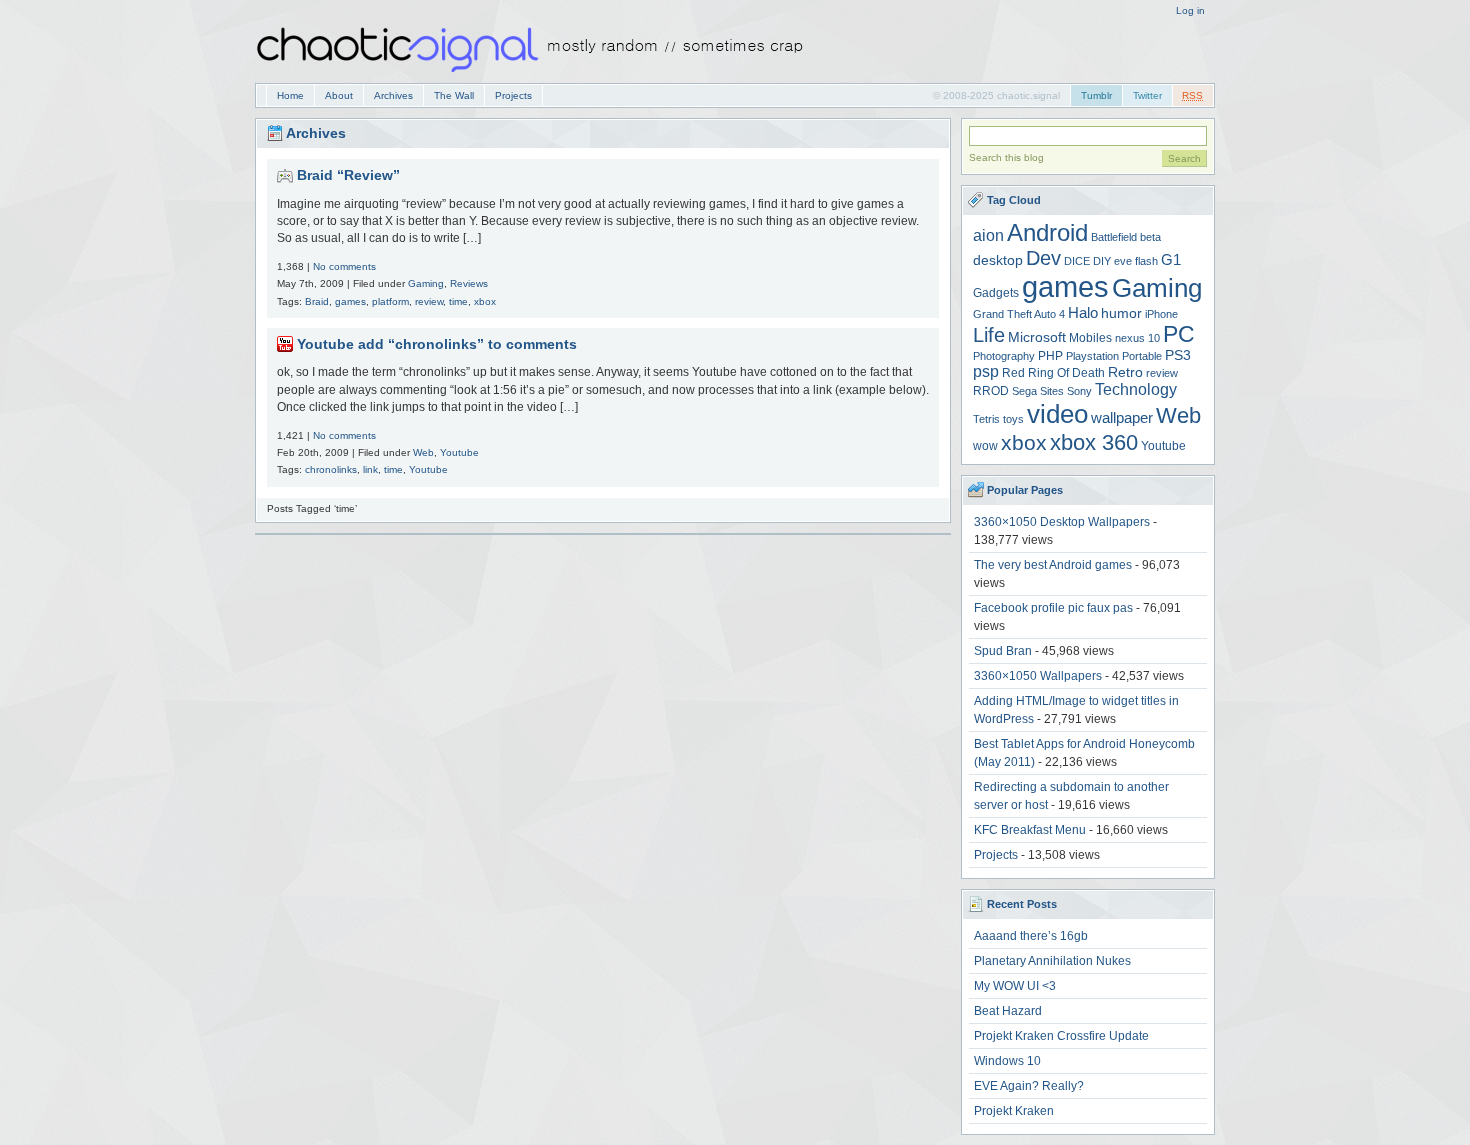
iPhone (1161, 314)
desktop (998, 260)
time (458, 301)
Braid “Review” (348, 175)
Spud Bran (1003, 651)
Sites (1052, 391)
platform (390, 301)
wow (985, 446)
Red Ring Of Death (1053, 373)
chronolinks (331, 469)
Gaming (426, 283)
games (350, 301)
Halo (1083, 312)
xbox (485, 301)
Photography (1004, 356)
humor (1121, 313)
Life (989, 335)
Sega (1024, 391)
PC (1179, 334)
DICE (1077, 261)
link (370, 469)
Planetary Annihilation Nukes (1052, 961)
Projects (513, 95)
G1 (1171, 259)
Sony (1079, 391)
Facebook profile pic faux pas (1053, 608)
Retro (1125, 372)
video (1057, 414)
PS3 (1178, 355)
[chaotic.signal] (536, 76)
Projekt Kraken (1014, 1111)
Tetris (986, 419)
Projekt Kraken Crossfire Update (1061, 1036)
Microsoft (1037, 337)
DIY (1102, 261)
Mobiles (1090, 338)
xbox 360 (1094, 442)
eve (1123, 261)
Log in (1190, 10)
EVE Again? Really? (1029, 1086)
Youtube (459, 452)
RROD (991, 391)
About (339, 95)
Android (1047, 232)
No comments (344, 266)
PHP (1050, 356)
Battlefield (1114, 237)
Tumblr (1096, 95)
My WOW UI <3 (1015, 986)
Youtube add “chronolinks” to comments (437, 344)
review (429, 301)
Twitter (1147, 95)
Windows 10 (1007, 1061)
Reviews (469, 283)
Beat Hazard (1008, 1011)
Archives (393, 95)
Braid (317, 301)
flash (1146, 261)
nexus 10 (1137, 338)
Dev (1043, 258)
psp (986, 371)
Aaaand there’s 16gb (1031, 936)
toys (1013, 419)
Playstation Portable (1114, 356)
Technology (1136, 389)
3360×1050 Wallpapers (1038, 676)
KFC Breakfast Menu (1030, 830)
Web (423, 452)
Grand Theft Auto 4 (1019, 314)
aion (988, 235)
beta (1150, 237)
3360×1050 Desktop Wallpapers (1062, 522)
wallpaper (1122, 417)
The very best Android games (1053, 565)
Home (290, 95)
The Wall (454, 95)
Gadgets (996, 293)
